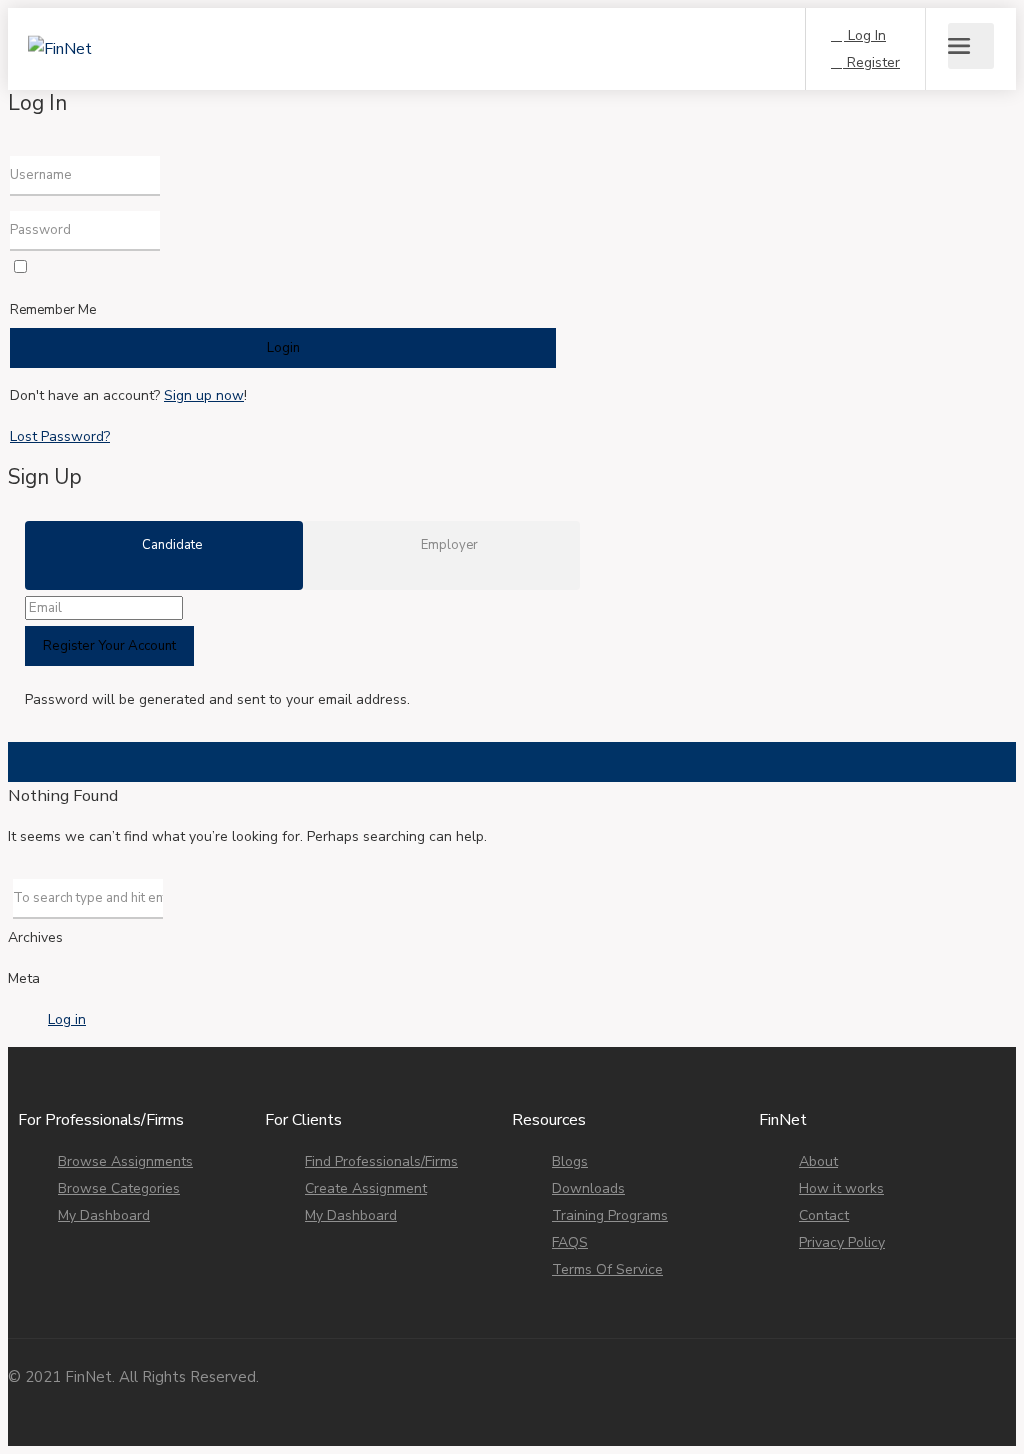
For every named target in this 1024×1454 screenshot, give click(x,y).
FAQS (570, 1242)
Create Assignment (366, 1188)
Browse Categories (119, 1188)
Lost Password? (60, 436)
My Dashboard (104, 1215)
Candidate (170, 545)
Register (871, 62)
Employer (448, 545)
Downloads (588, 1188)
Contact (824, 1215)
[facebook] (904, 1392)
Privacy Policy (842, 1242)
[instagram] (937, 1392)
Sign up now (204, 395)
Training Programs (610, 1215)
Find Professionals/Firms (381, 1161)
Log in (67, 1019)
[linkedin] (970, 1392)
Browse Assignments (125, 1161)
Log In (865, 35)
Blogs (570, 1161)
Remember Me (53, 310)
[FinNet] (138, 21)
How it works (841, 1188)
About (818, 1161)
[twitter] (1003, 1392)
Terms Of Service (607, 1269)
